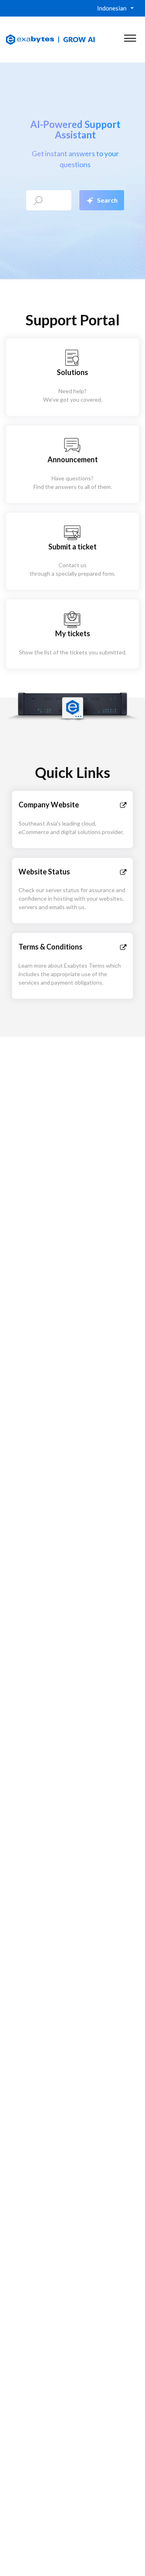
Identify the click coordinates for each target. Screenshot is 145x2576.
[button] (130, 36)
